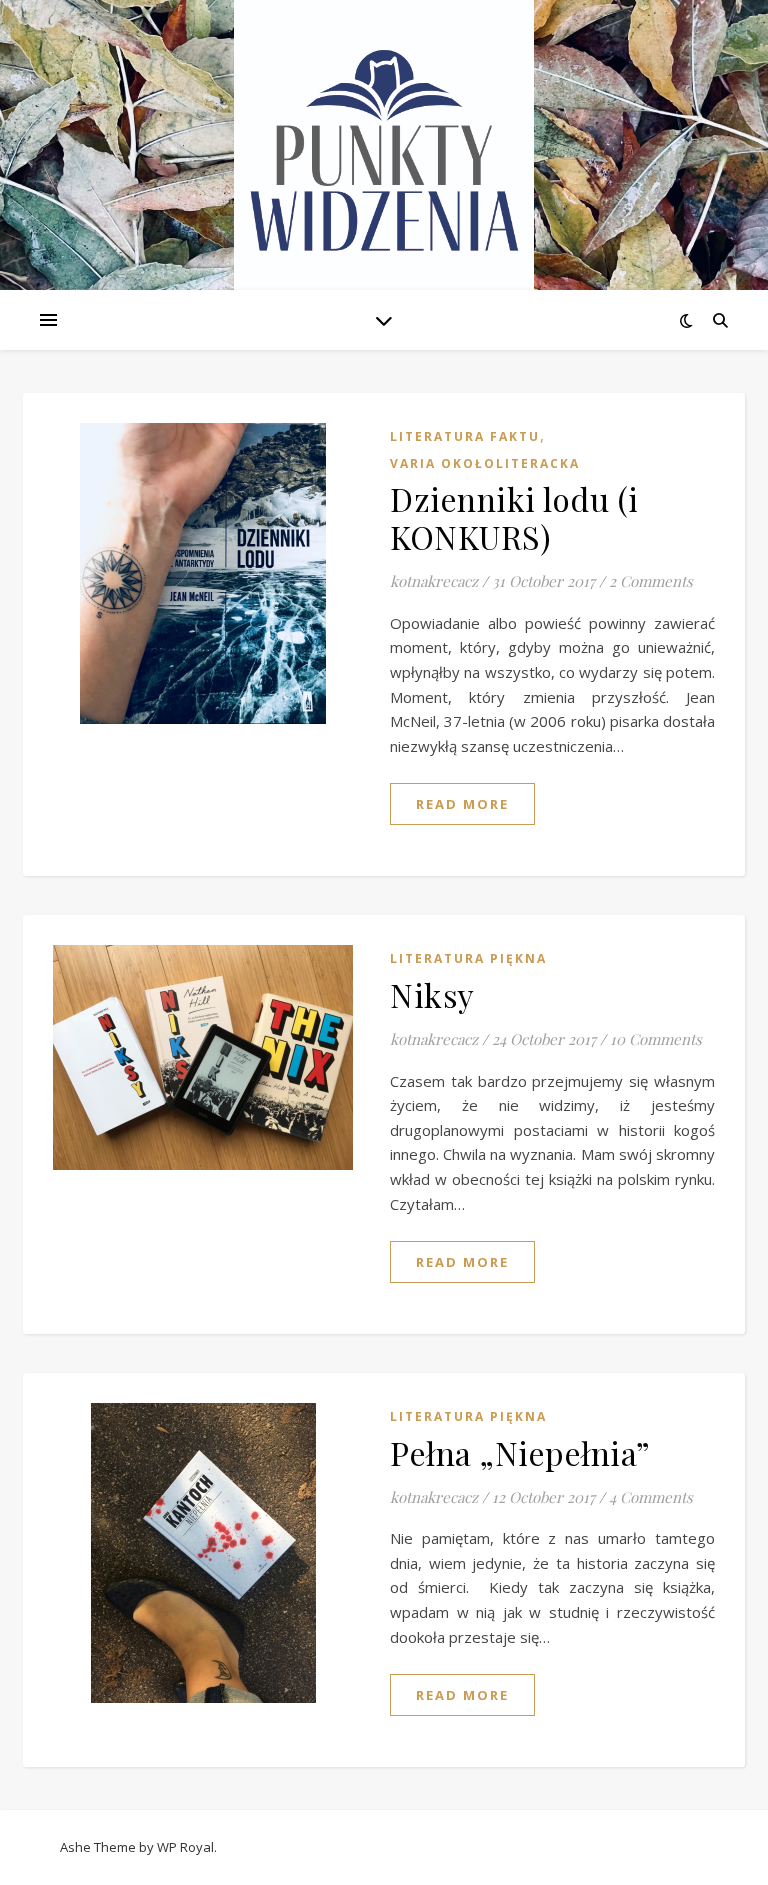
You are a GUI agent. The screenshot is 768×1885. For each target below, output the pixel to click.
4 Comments (651, 1497)
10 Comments (656, 1039)
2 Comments (651, 581)
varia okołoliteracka (485, 463)
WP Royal (185, 1847)
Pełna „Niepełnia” (520, 1452)
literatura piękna (468, 958)
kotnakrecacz (434, 581)
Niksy (432, 994)
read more (462, 804)
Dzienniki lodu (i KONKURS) (514, 517)
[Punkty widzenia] (384, 150)
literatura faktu (465, 436)
